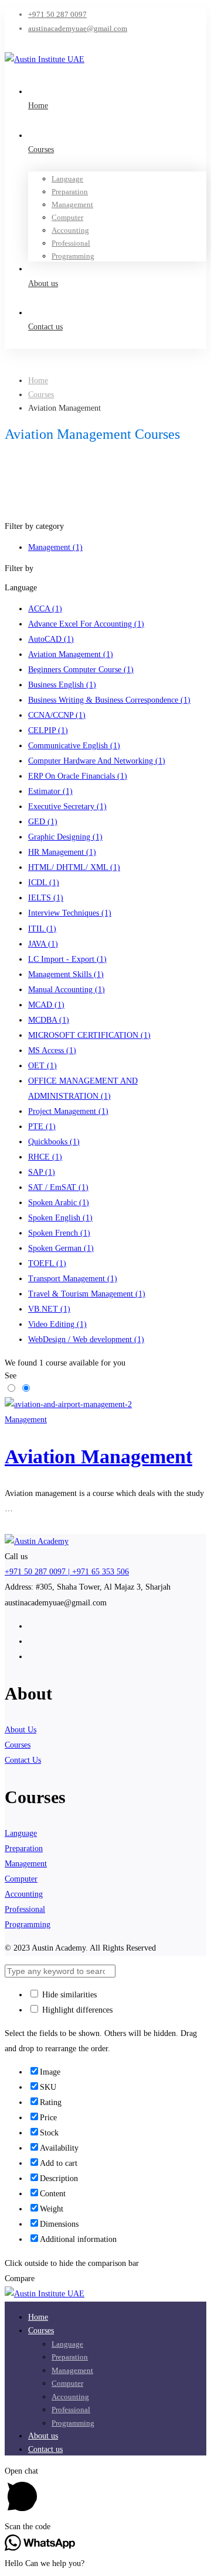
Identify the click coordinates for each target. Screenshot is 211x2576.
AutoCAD (51, 639)
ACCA (45, 609)
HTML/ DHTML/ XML (74, 867)
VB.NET (49, 1309)
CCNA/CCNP (57, 715)
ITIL (42, 929)
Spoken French (59, 1233)
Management (55, 547)
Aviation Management (71, 654)
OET (42, 1066)
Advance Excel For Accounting (86, 624)
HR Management (62, 852)
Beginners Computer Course (81, 670)
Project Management (68, 1111)
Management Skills (66, 974)
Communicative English (74, 746)
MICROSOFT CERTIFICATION (89, 1035)
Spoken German (61, 1248)
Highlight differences (76, 2010)
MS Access (52, 1050)
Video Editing (57, 1324)
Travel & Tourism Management (87, 1294)
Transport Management (73, 1279)
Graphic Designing (65, 837)
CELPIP (48, 730)
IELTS (46, 898)
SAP (42, 1172)
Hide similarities (68, 1995)
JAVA (43, 944)
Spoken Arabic (59, 1203)
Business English (62, 685)
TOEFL (47, 1263)
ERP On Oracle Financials (78, 776)
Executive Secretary (67, 806)
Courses (41, 395)
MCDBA (49, 1020)
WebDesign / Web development (86, 1339)
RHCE (45, 1157)
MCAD (46, 1005)
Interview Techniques (70, 913)
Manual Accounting (67, 990)
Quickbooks (54, 1142)
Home (38, 381)
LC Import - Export (67, 959)
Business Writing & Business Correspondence (109, 700)
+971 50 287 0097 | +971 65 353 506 (67, 1572)
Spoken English (60, 1218)
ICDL (44, 883)
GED (43, 822)
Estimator (50, 791)
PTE (42, 1127)
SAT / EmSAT (58, 1187)
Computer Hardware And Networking (97, 761)
